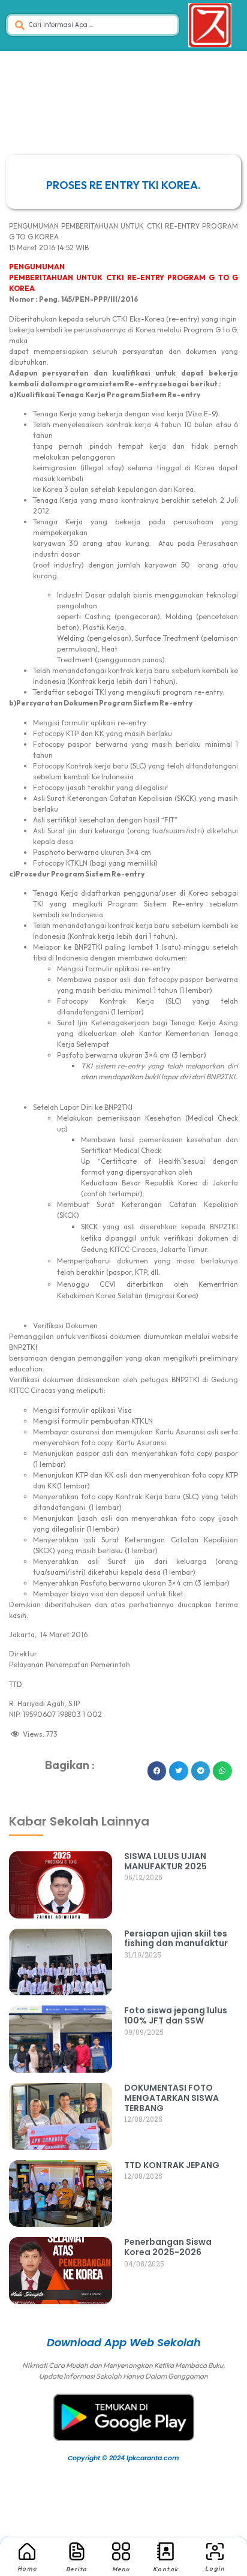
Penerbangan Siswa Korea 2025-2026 (168, 2247)
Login (215, 2569)
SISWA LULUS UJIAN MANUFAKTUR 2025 (165, 1861)
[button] (157, 1771)
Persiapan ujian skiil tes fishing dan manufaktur (176, 1939)
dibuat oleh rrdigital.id (25, 1784)
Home (27, 2569)
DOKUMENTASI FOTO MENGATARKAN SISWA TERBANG (171, 2098)
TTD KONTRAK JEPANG (172, 2165)
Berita (77, 2569)
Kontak (166, 2569)
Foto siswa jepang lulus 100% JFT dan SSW (176, 2015)
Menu (121, 2569)
